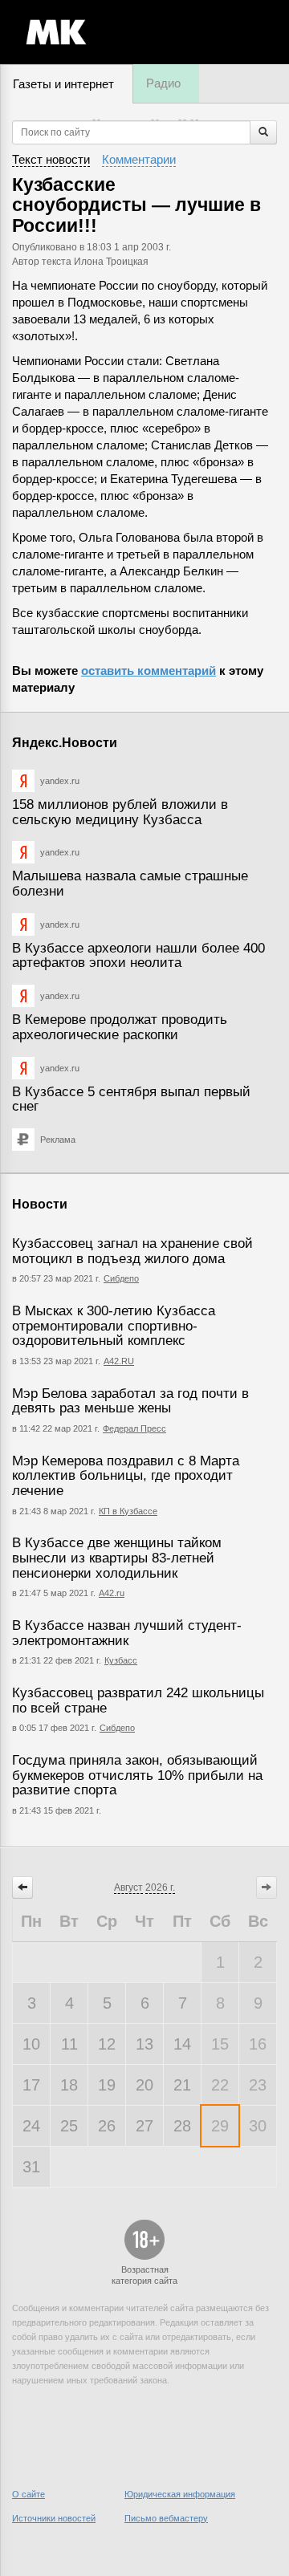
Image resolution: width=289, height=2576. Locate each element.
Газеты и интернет (63, 84)
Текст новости (51, 159)
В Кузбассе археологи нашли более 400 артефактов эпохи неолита (138, 956)
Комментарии (139, 159)
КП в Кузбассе (128, 1511)
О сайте (28, 2494)
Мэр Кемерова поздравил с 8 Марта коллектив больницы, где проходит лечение (126, 1476)
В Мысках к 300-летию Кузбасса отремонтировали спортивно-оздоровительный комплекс (114, 1326)
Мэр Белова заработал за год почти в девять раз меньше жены (130, 1401)
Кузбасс (121, 1660)
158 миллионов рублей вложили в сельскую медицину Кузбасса (120, 812)
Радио (163, 83)
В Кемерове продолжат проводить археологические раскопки (120, 1027)
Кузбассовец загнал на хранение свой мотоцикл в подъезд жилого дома (132, 1251)
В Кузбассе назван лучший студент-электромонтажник (127, 1633)
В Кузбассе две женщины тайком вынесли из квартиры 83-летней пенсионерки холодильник (117, 1558)
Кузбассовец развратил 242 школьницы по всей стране (138, 1700)
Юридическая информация (180, 2494)
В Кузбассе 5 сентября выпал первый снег (131, 1099)
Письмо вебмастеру (166, 2518)
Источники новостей (54, 2518)
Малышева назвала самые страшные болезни (130, 884)
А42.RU (119, 1361)
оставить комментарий (149, 670)
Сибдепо (121, 1278)
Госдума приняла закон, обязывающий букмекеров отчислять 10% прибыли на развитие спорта (137, 1775)
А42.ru (112, 1593)
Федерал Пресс (134, 1428)
